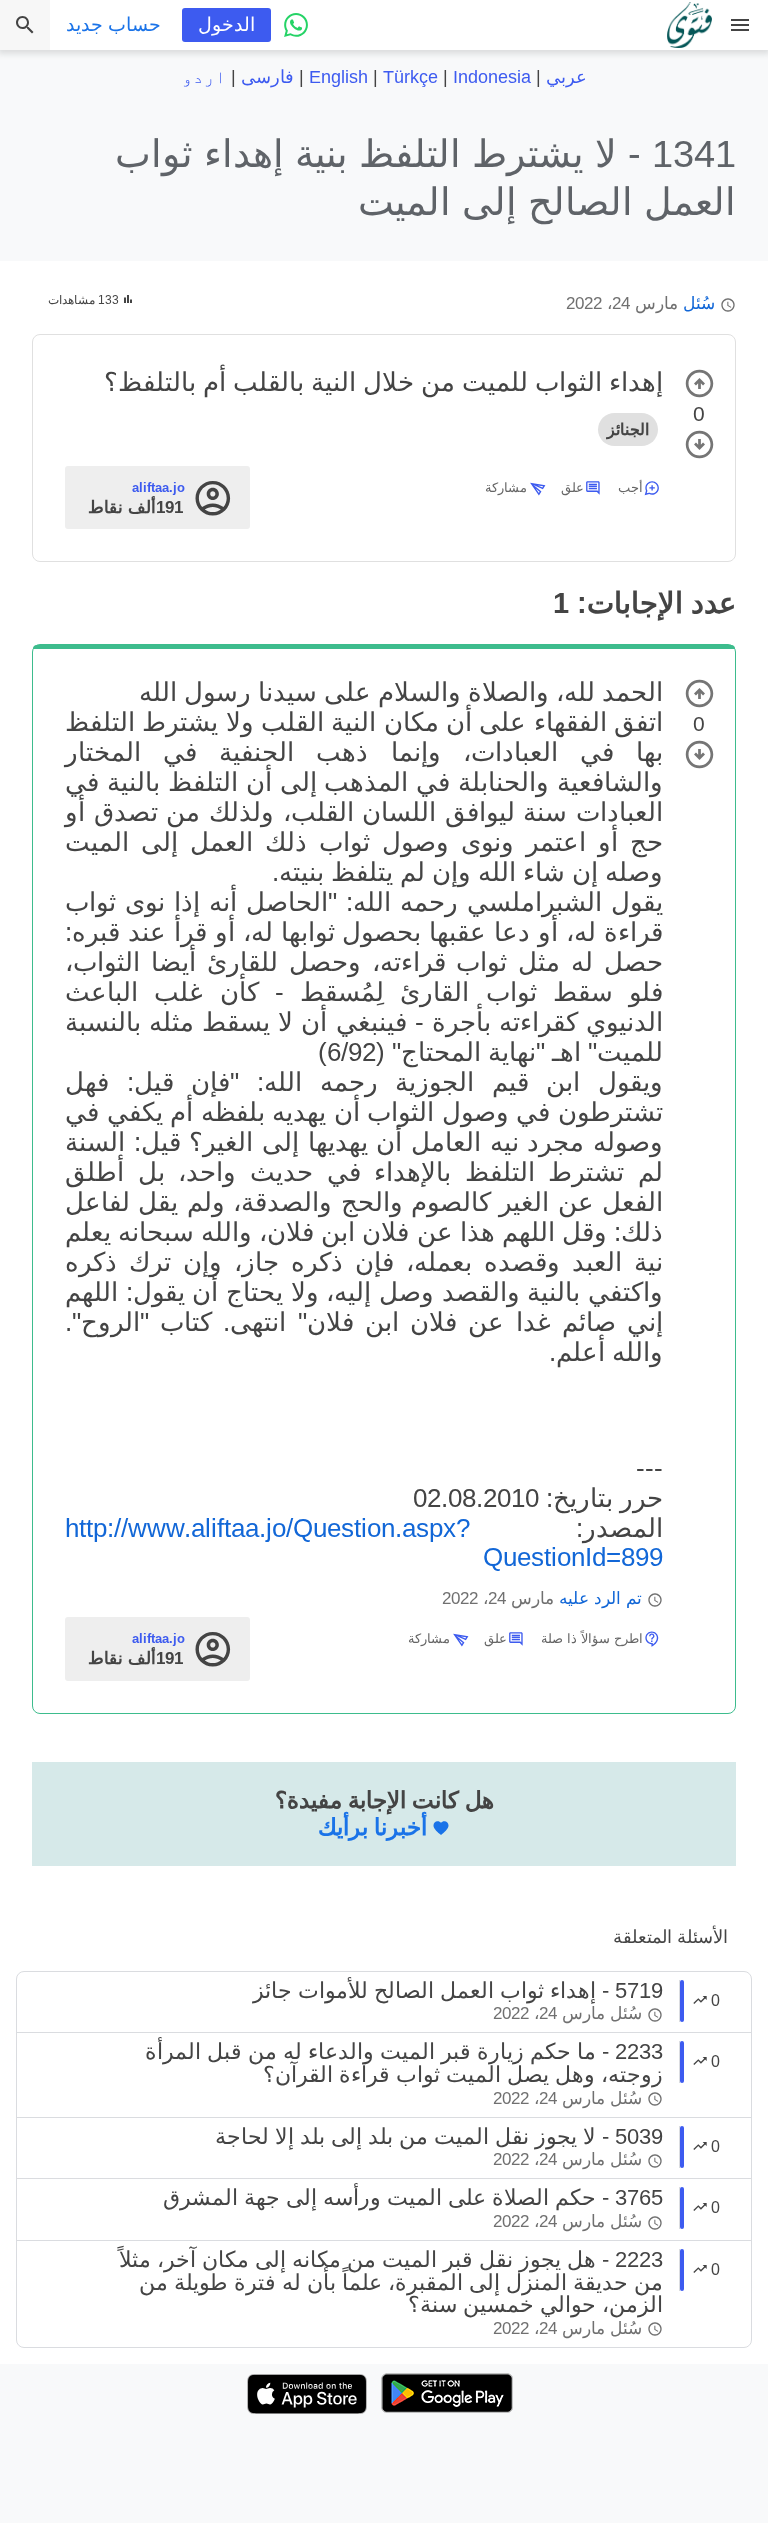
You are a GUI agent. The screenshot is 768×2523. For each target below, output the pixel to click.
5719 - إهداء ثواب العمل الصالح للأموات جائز (458, 1990)
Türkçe (410, 77)
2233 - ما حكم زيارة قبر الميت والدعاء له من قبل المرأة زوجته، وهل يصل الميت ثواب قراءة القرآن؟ (404, 2062)
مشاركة (506, 487)
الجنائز (628, 429)
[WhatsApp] (296, 25)
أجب (630, 487)
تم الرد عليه (600, 1598)
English (338, 77)
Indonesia (492, 77)
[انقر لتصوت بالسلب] (699, 444)
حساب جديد (113, 24)
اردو (204, 77)
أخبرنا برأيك (372, 1827)
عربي (566, 77)
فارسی (267, 77)
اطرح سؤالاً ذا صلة (592, 1638)
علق (572, 487)
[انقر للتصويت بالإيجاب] (699, 383)
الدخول (226, 24)
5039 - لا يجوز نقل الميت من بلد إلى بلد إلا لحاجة (439, 2136)
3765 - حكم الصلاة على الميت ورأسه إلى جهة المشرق (413, 2197)
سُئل (699, 303)
